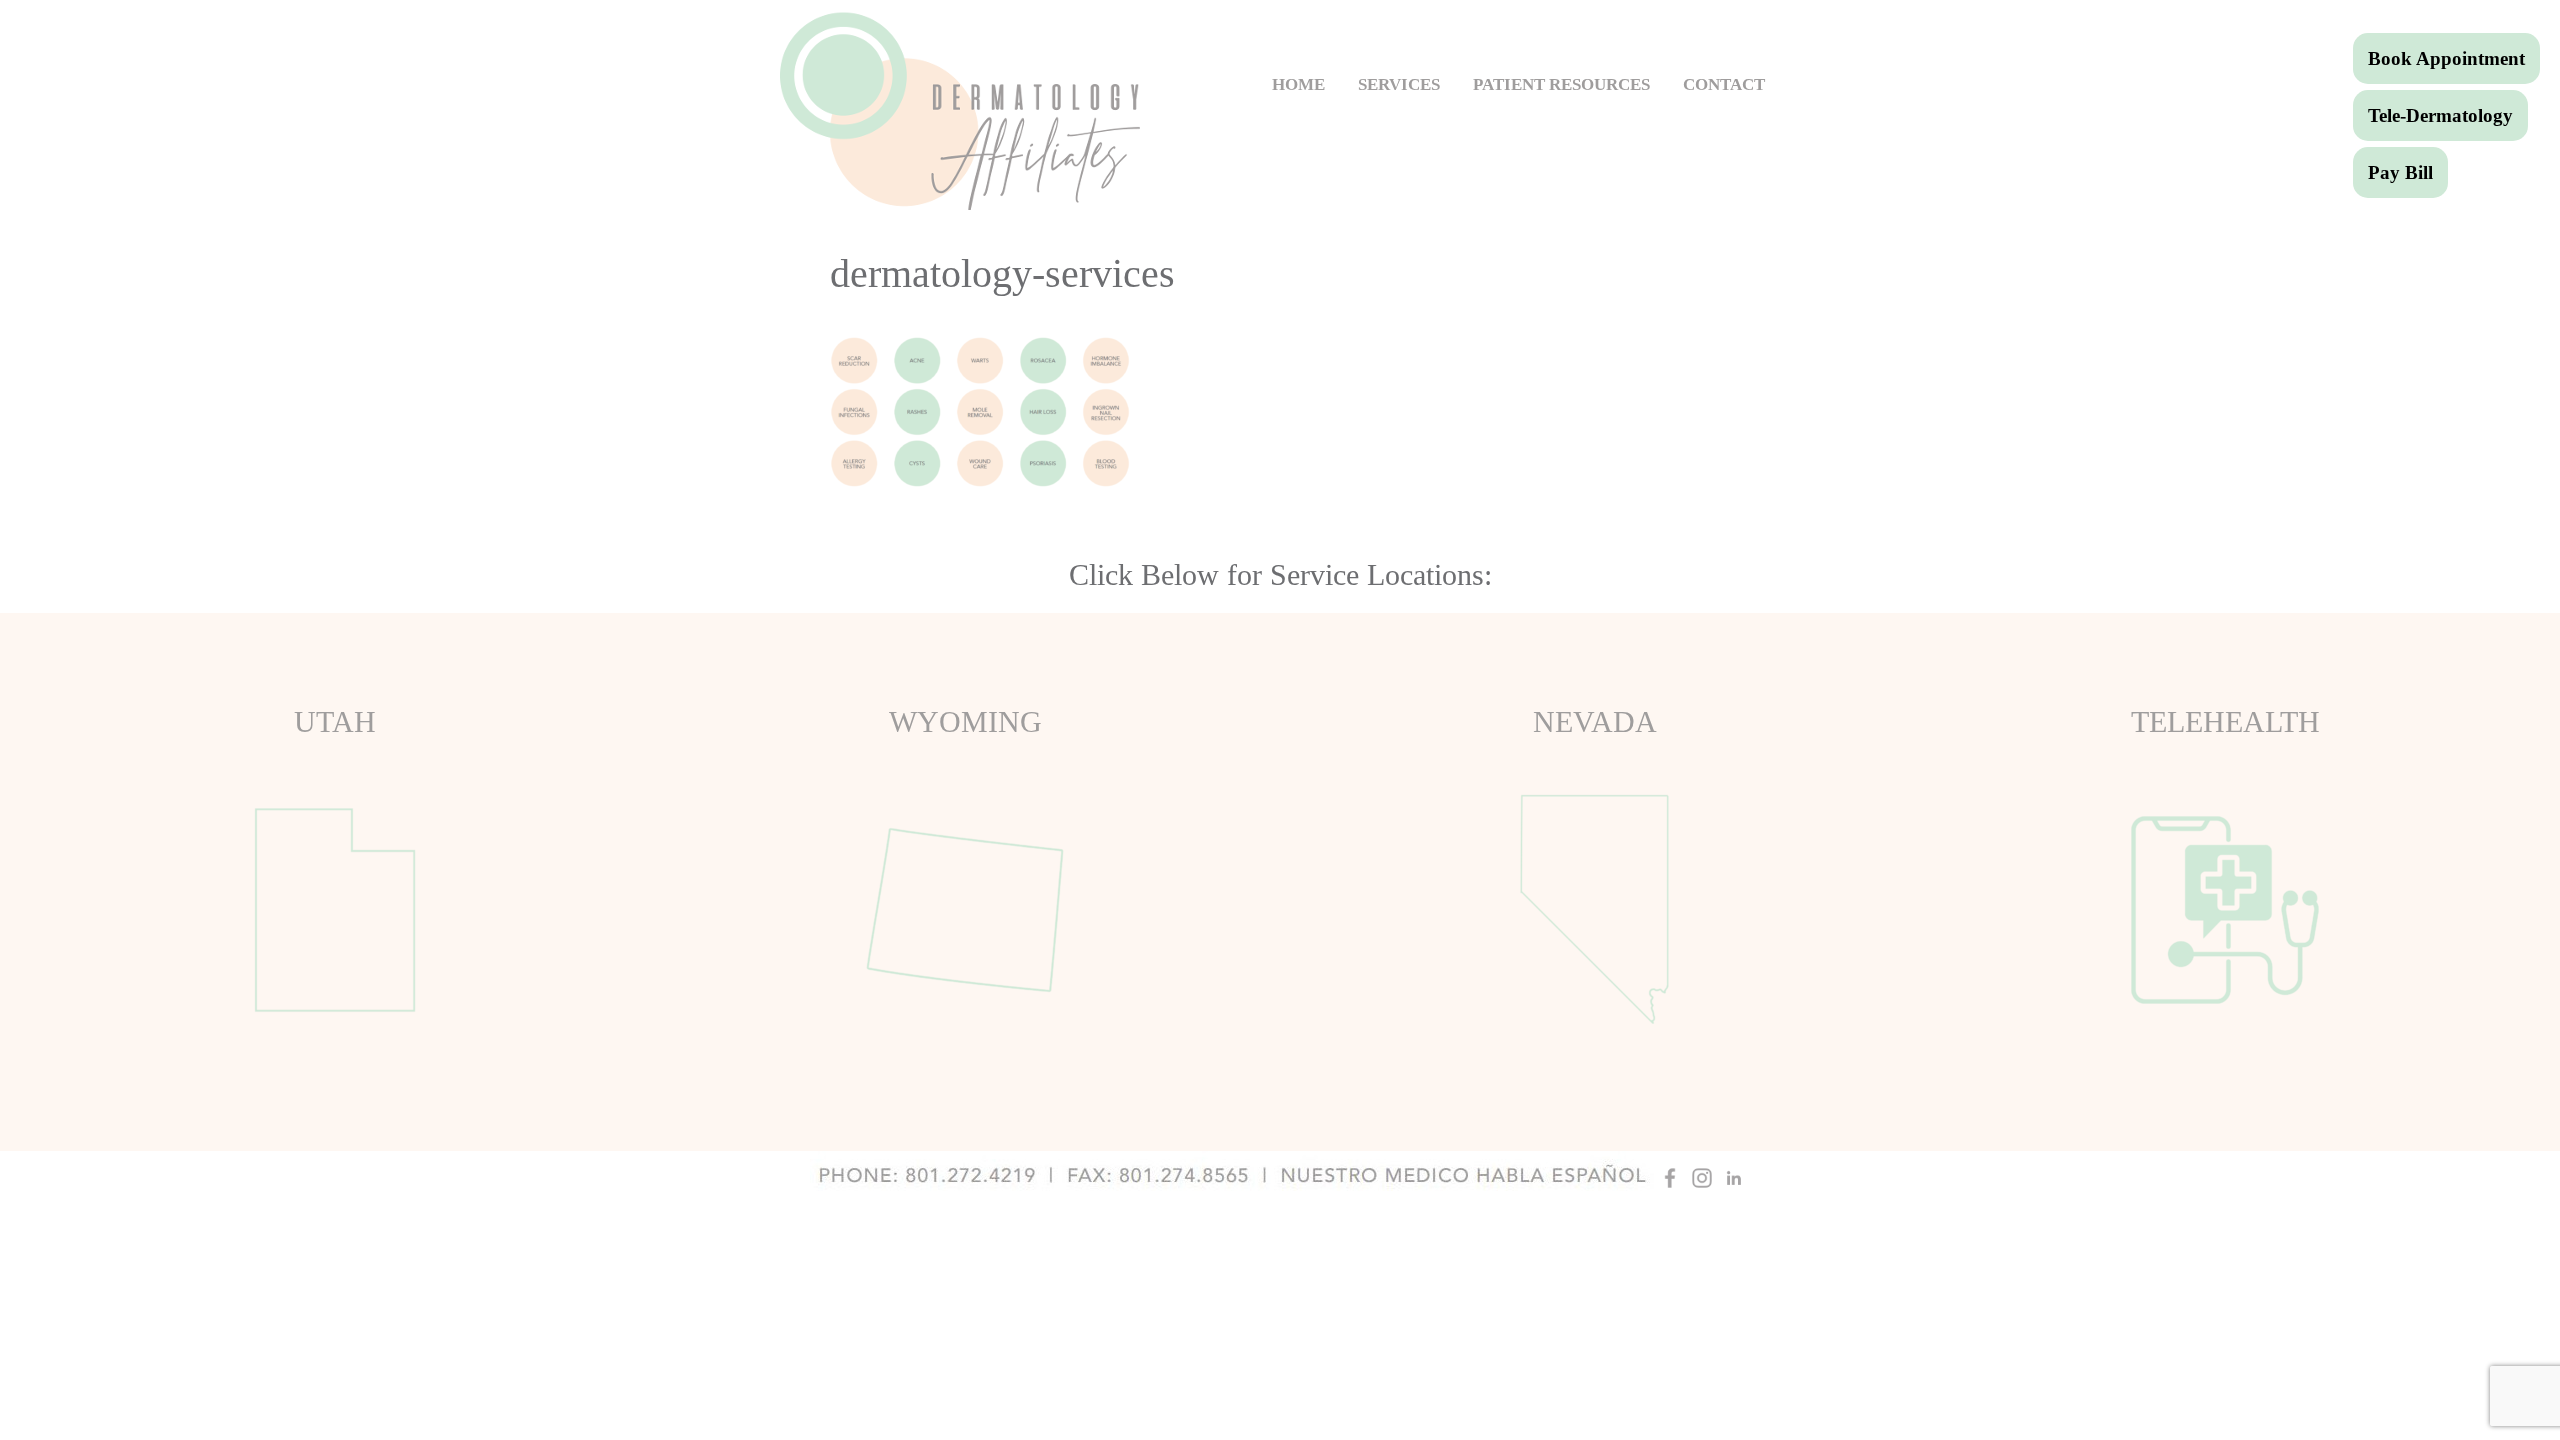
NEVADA (1595, 721)
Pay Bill (2400, 172)
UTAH (335, 721)
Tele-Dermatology (2440, 115)
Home (1298, 84)
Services (1399, 84)
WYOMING (965, 721)
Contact (1724, 84)
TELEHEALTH (2225, 721)
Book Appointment (2446, 58)
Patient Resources (1561, 84)
